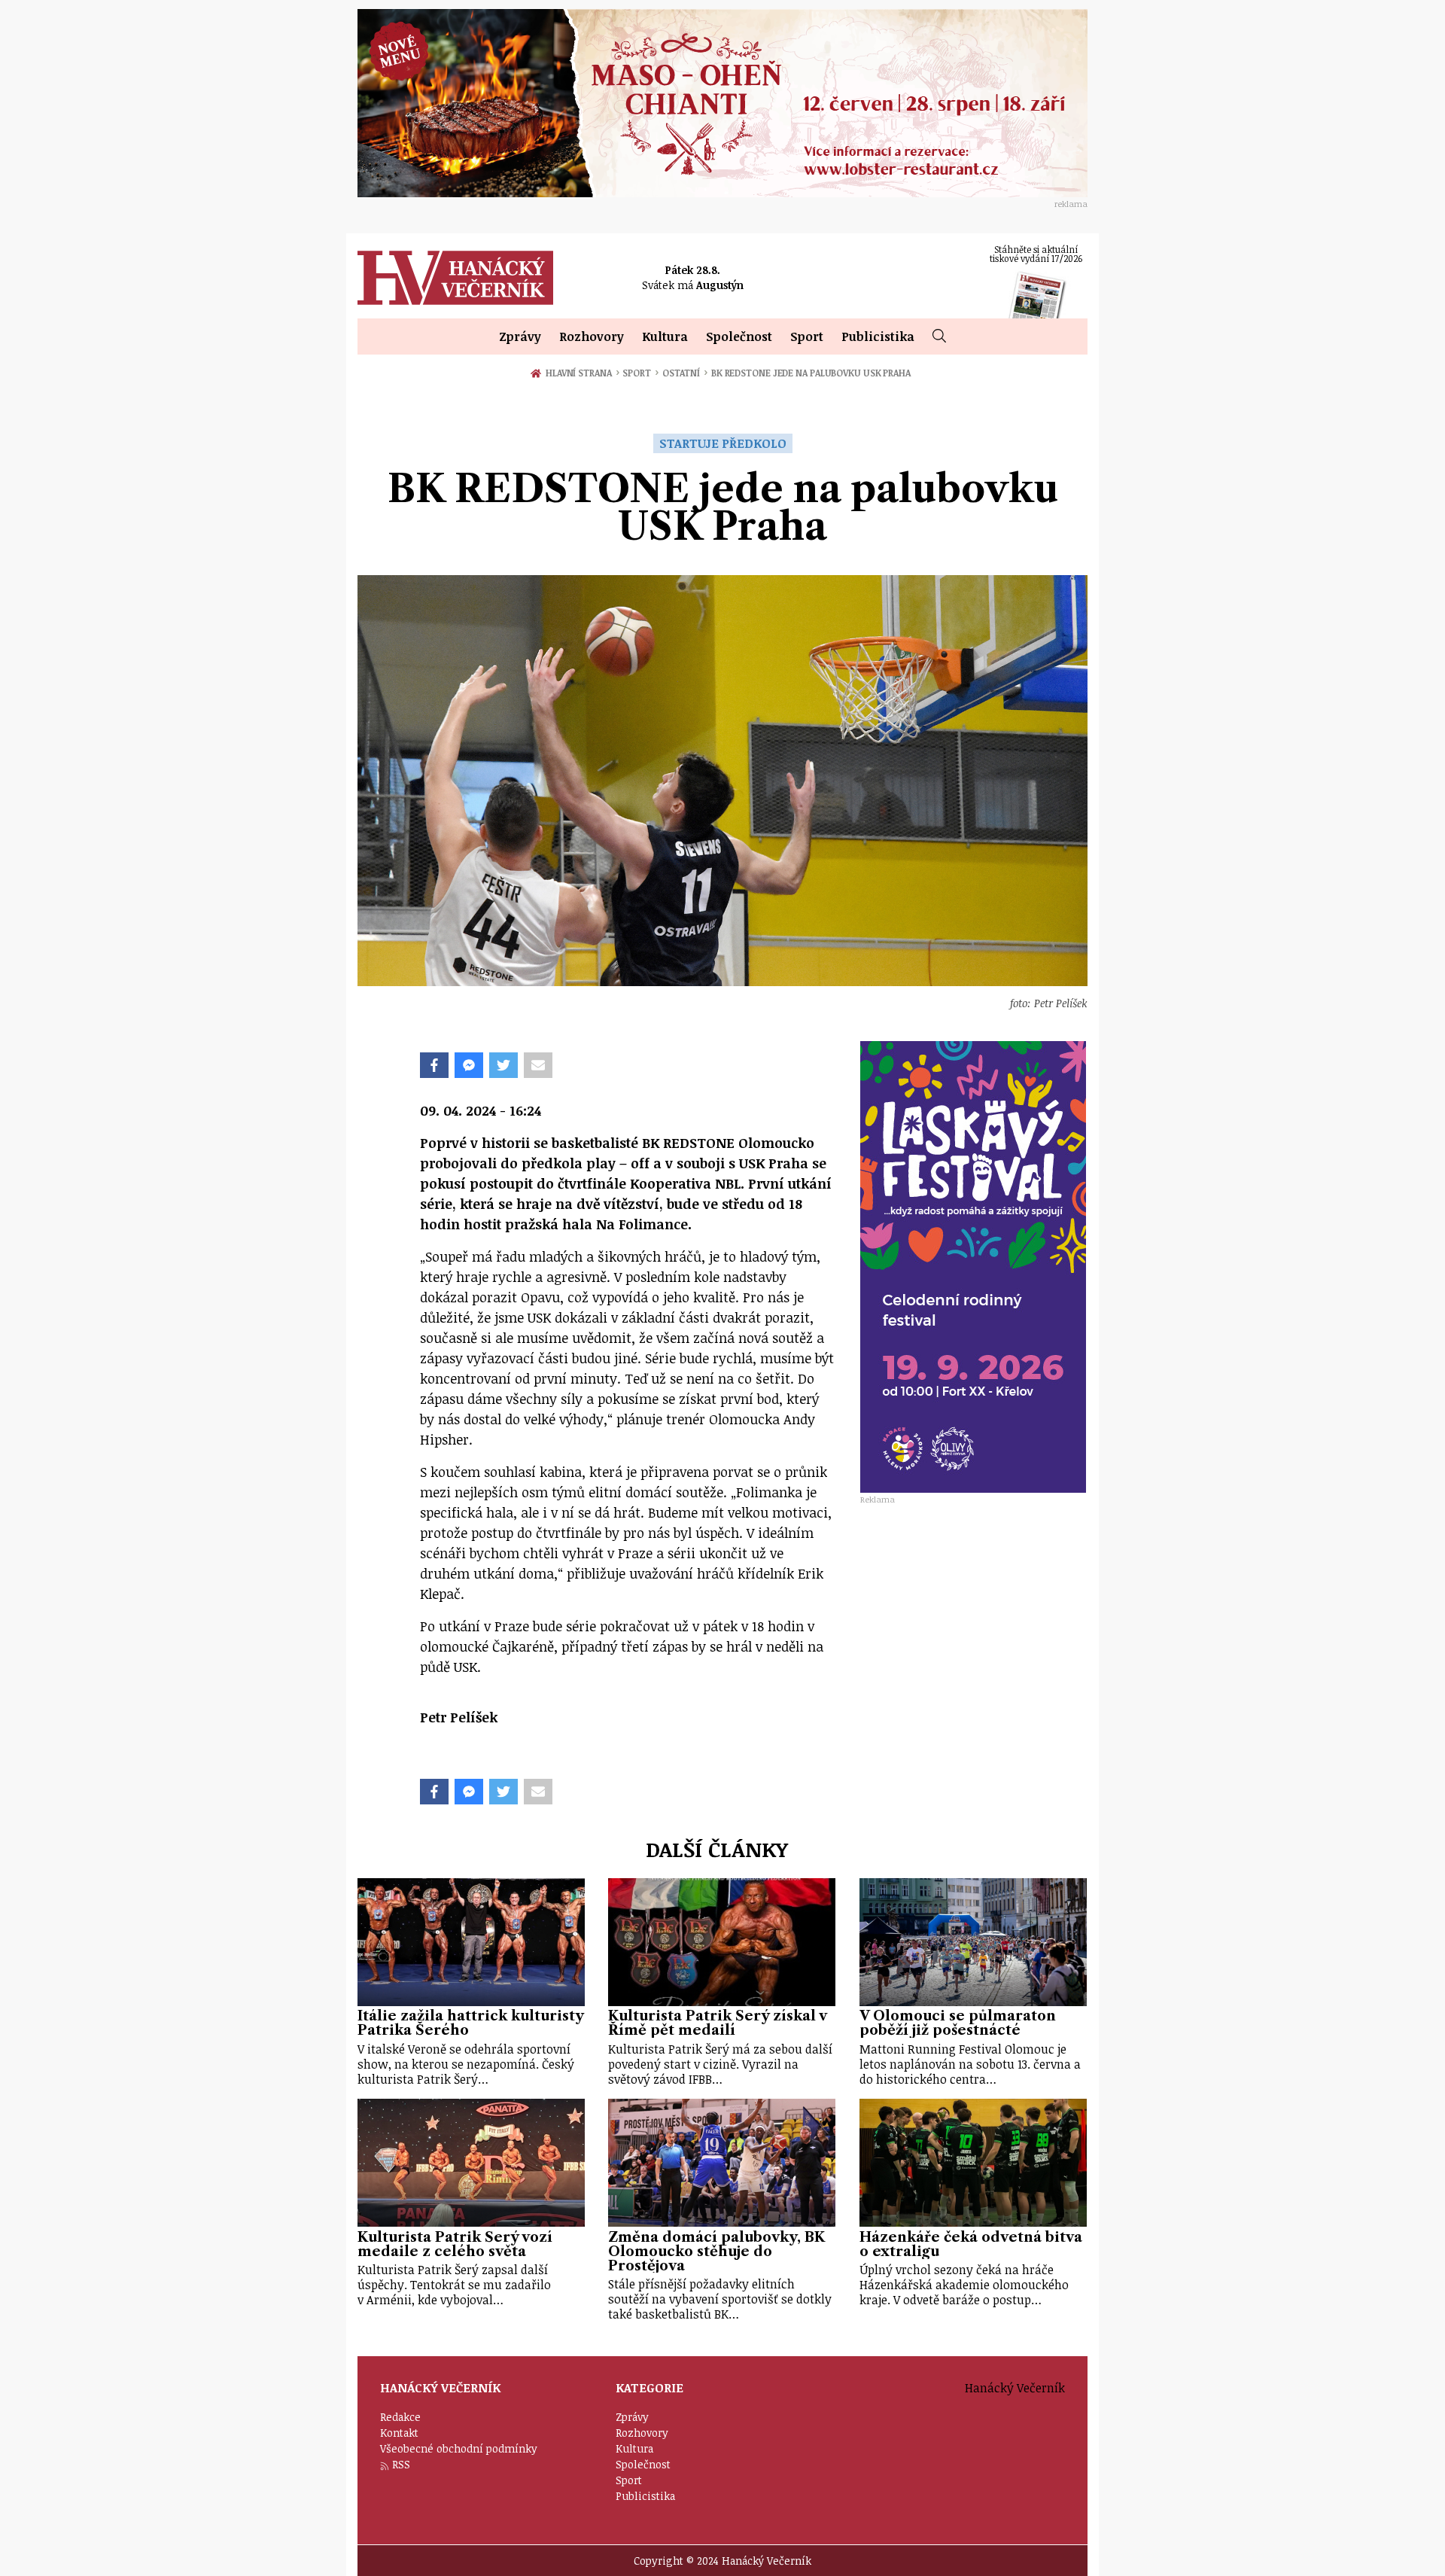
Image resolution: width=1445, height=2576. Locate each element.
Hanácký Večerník (455, 278)
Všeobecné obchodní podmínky (459, 2448)
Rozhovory (592, 336)
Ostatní (685, 373)
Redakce (400, 2417)
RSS (401, 2464)
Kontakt (399, 2433)
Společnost (739, 336)
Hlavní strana (581, 373)
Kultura (665, 336)
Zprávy (520, 336)
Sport (807, 336)
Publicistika (878, 336)
